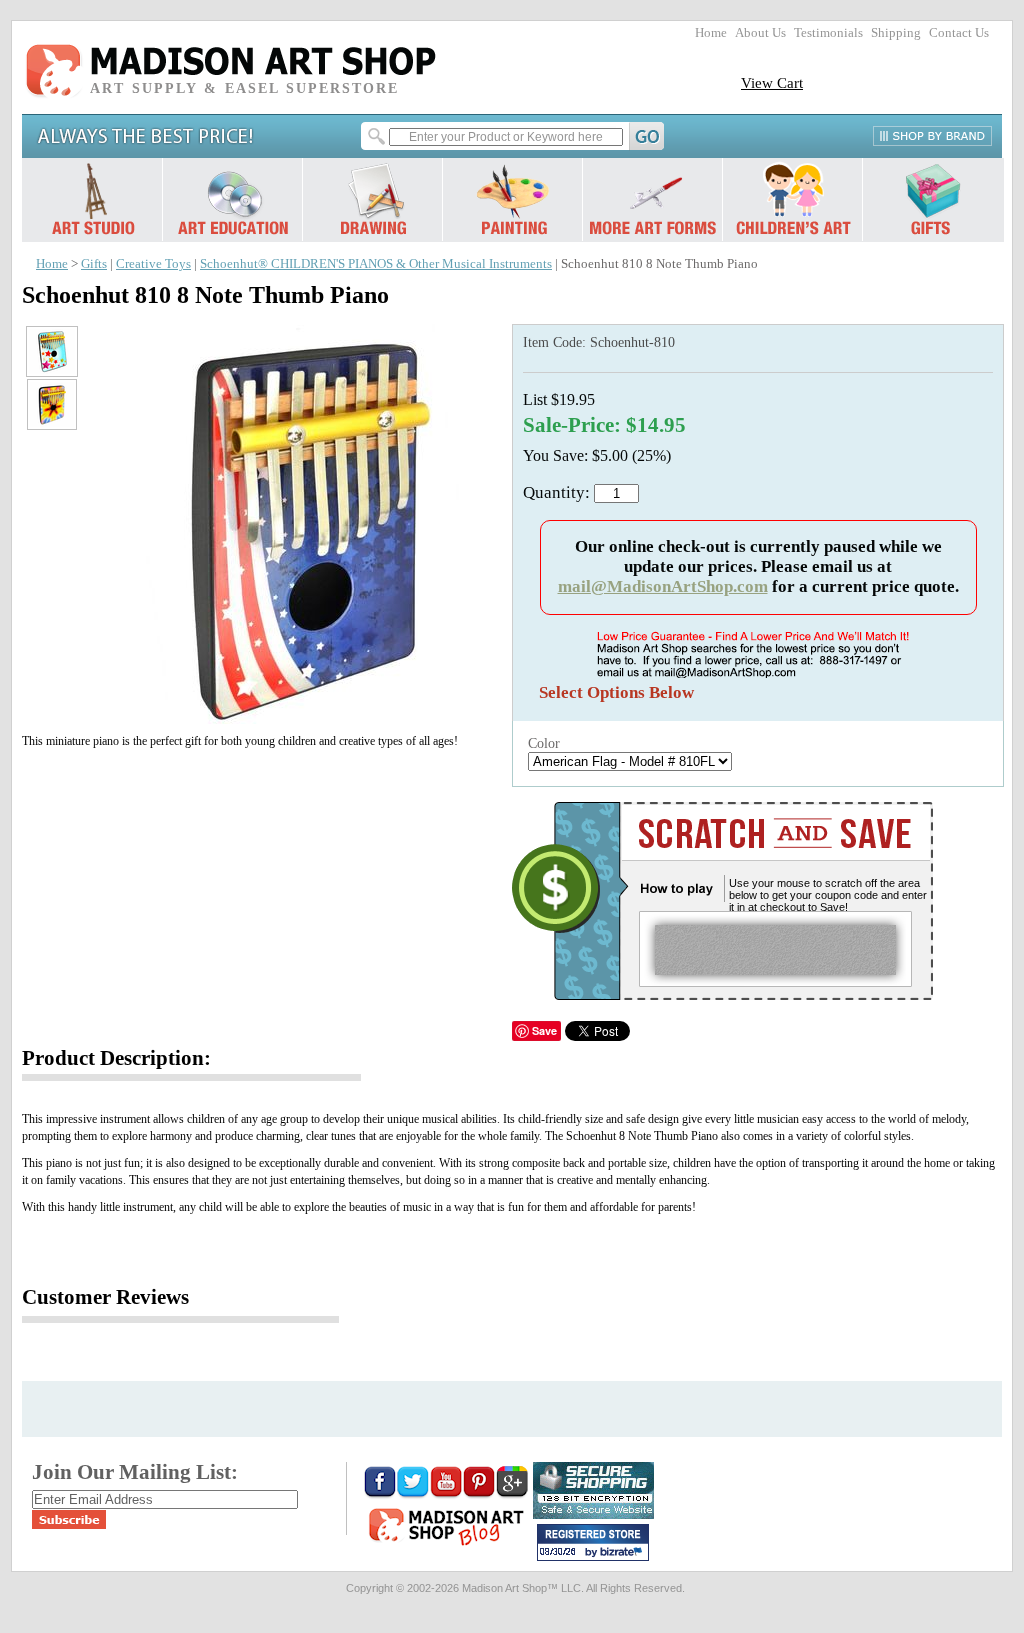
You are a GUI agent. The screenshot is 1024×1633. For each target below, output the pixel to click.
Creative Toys (153, 264)
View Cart (772, 82)
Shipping (896, 33)
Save (544, 1030)
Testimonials (828, 33)
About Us (760, 33)
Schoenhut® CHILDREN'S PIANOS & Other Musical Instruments (376, 264)
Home (711, 33)
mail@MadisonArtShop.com (663, 586)
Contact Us (959, 33)
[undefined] (302, 718)
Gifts (94, 264)
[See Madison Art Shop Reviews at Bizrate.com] (593, 1542)
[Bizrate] (624, 1553)
